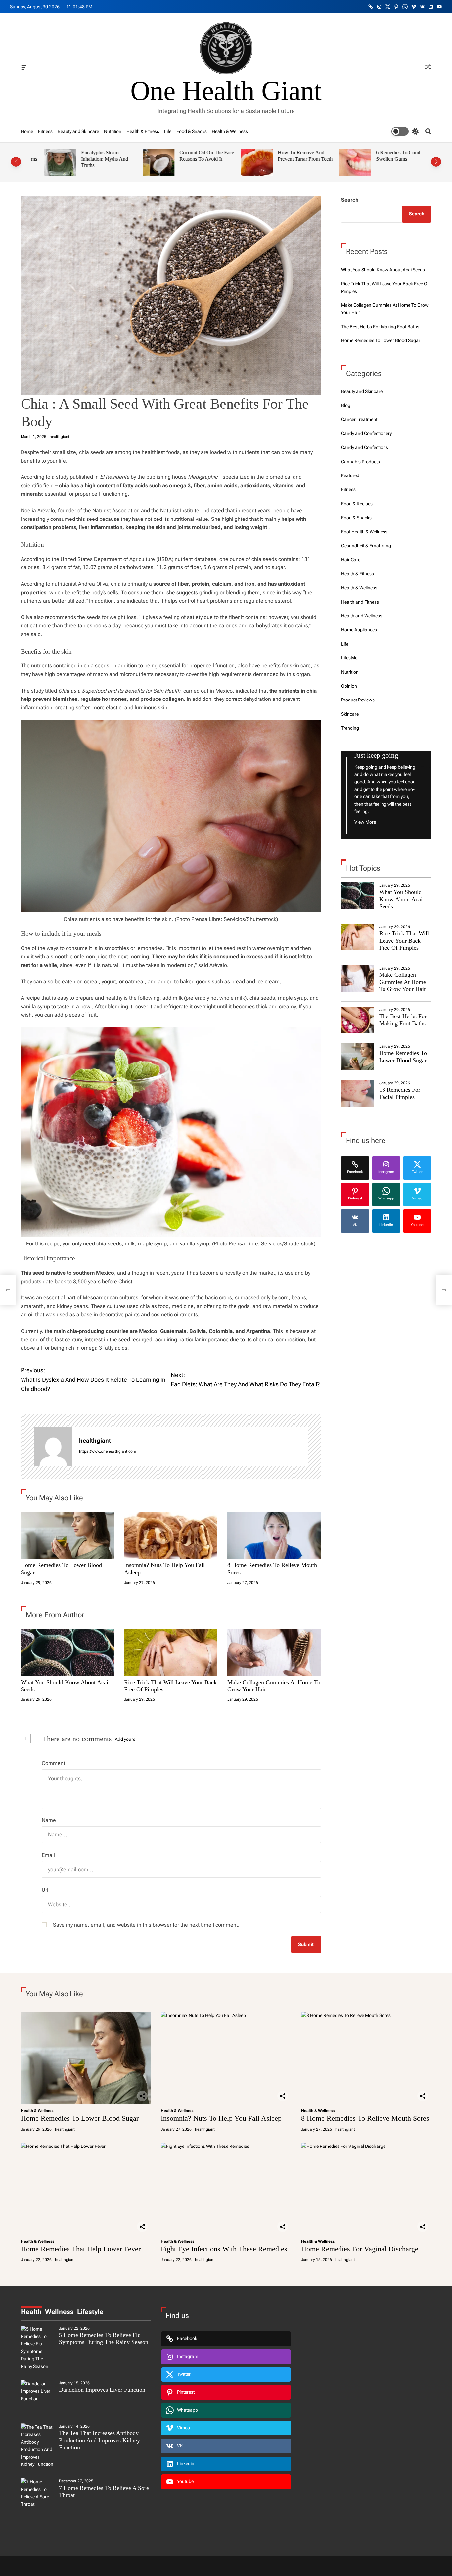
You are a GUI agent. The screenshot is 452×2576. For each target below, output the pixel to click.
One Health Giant (226, 91)
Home (27, 131)
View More (365, 822)
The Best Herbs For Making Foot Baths (380, 327)
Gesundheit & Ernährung (366, 546)
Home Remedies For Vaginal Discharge (360, 2249)
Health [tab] (31, 2312)
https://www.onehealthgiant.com (108, 1451)
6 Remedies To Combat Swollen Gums (387, 156)
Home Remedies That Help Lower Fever (81, 2249)
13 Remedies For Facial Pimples (400, 1093)
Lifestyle (349, 658)
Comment (53, 1763)
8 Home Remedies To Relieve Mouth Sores (365, 2118)
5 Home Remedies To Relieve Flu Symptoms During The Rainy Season (104, 2339)
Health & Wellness (230, 131)
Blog (346, 405)
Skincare (350, 714)
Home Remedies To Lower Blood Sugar (381, 340)
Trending (350, 728)
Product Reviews (358, 700)
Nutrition (113, 131)
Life (168, 131)
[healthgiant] (53, 1446)
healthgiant (60, 437)
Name (49, 1820)
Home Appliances (359, 630)
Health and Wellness (362, 616)
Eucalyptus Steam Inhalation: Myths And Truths (91, 159)
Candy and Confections (365, 447)
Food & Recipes (357, 504)
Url (45, 1890)
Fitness (45, 131)
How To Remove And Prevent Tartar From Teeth (292, 156)
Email (48, 1855)
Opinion (349, 686)
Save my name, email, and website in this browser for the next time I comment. (146, 1925)
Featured (350, 475)
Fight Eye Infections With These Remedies (224, 2249)
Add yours (125, 1739)
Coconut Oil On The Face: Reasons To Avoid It (194, 156)
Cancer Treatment (359, 419)
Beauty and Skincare (78, 131)
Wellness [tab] (59, 2312)
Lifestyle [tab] (90, 2312)
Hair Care (351, 560)
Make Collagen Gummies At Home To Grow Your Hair (403, 982)
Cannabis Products (361, 462)
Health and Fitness (360, 602)
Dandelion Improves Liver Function (102, 2390)
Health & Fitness (143, 131)
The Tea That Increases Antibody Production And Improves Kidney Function (99, 2440)
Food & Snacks (192, 131)
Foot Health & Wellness (364, 532)
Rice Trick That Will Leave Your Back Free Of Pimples (404, 941)
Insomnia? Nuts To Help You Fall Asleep (221, 2118)
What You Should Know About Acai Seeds (383, 270)
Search (350, 200)
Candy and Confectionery (366, 433)
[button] (16, 162)
